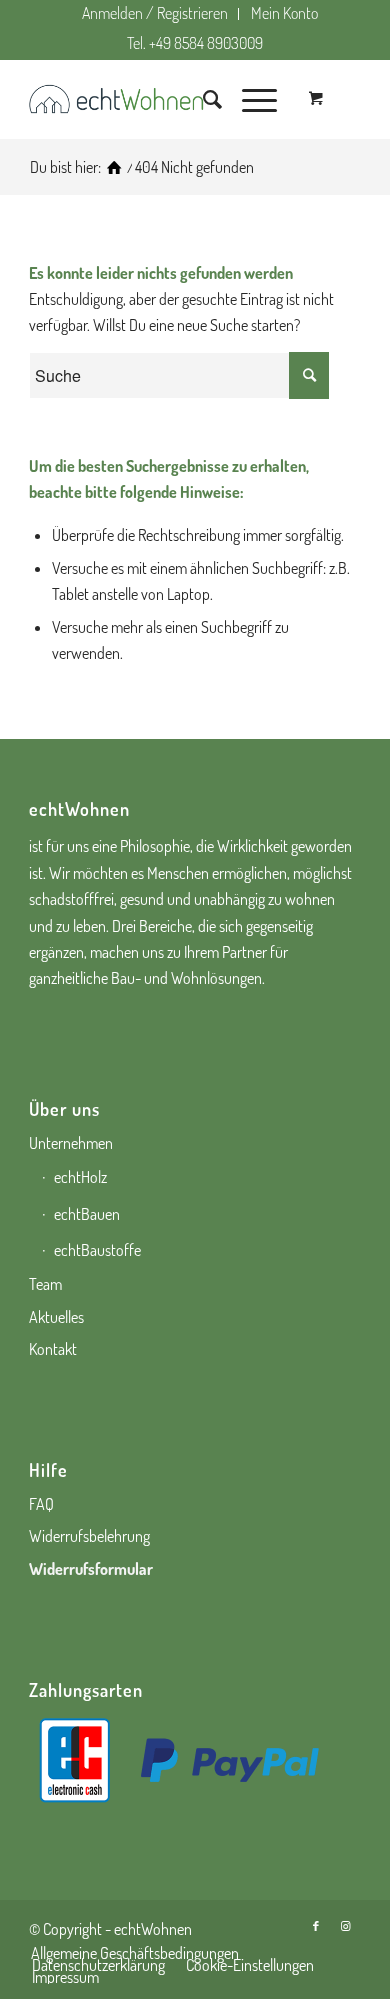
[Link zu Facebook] (316, 1926)
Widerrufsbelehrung (89, 1536)
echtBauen (87, 1214)
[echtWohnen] (114, 167)
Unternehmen (71, 1143)
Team (45, 1284)
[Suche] (202, 99)
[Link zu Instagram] (346, 1926)
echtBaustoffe (97, 1250)
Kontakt (53, 1349)
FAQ (41, 1504)
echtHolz (80, 1177)
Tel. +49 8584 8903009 (195, 43)
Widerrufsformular (91, 1569)
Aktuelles (56, 1317)
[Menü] (249, 99)
